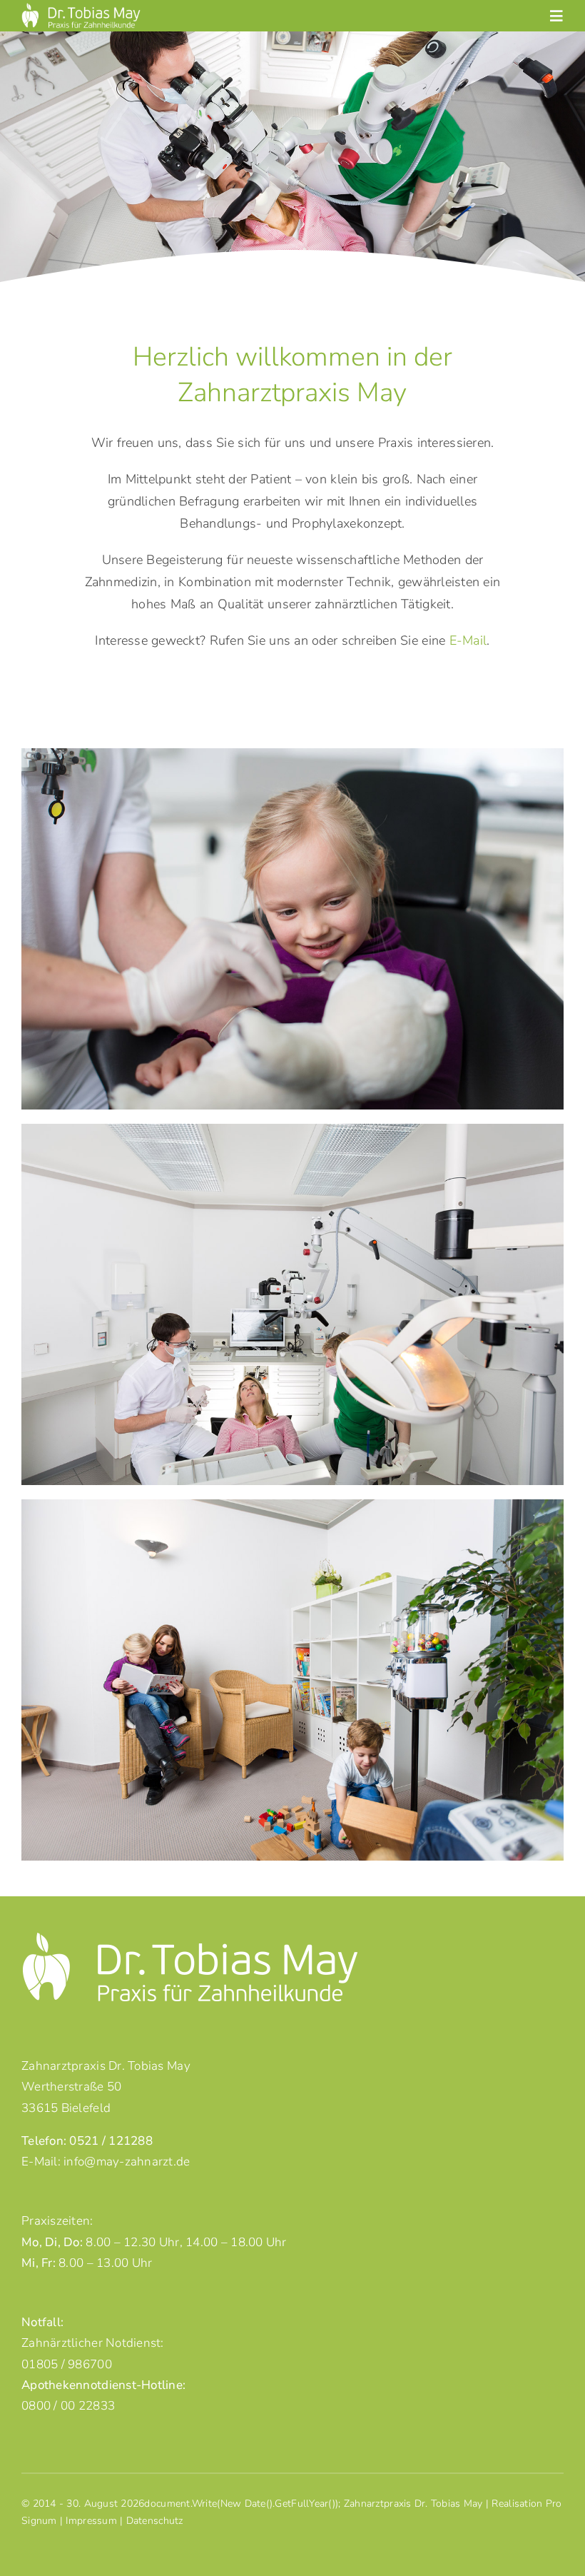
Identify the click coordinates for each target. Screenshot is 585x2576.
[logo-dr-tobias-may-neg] (81, 9)
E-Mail (468, 640)
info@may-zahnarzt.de (127, 2162)
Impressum (91, 2521)
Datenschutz (155, 2521)
